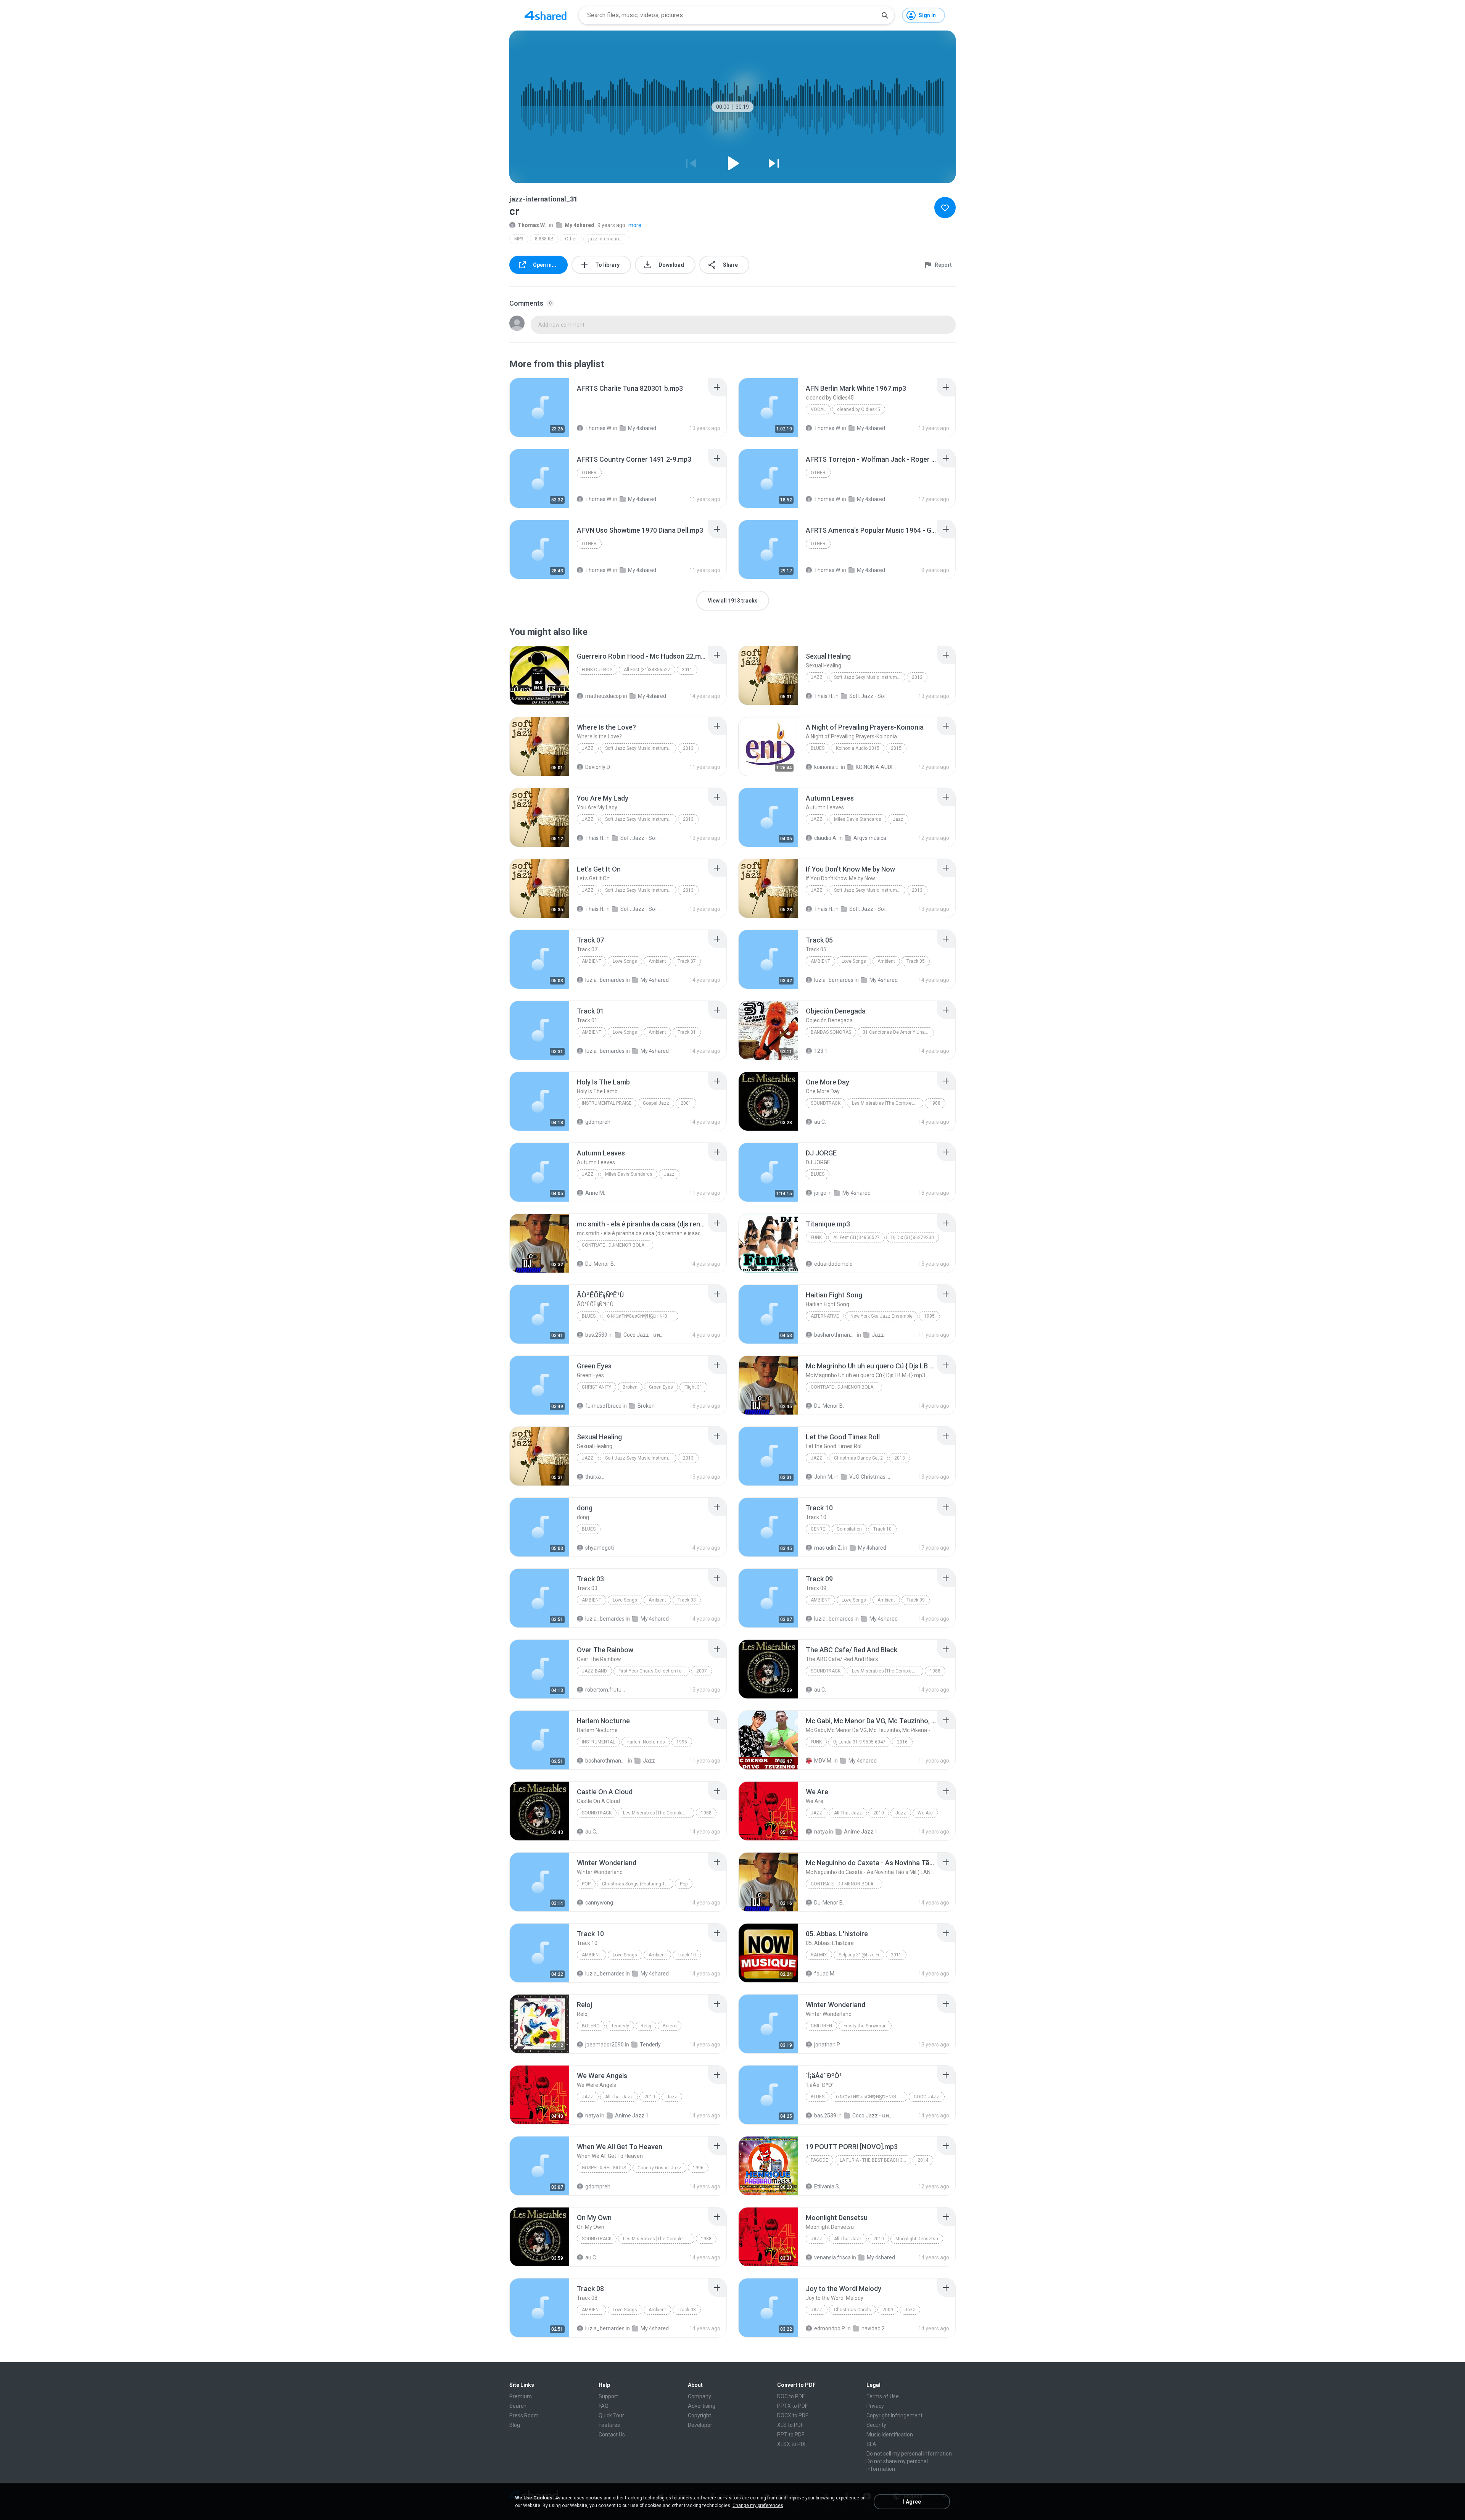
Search (518, 2406)
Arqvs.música (870, 838)
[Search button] (885, 15)
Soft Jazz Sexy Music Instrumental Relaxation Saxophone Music (870, 677)
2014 (923, 2160)
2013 (917, 677)
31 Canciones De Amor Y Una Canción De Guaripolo (898, 1032)
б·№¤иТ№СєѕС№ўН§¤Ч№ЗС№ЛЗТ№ (643, 1316)
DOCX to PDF (793, 2415)
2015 (896, 748)
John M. (824, 1477)
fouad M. (825, 1974)
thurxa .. (595, 1477)
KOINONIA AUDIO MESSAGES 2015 (877, 767)
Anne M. (595, 1193)
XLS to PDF (790, 2425)
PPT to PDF (791, 2435)
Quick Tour (611, 2415)
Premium (521, 2396)
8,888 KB (544, 239)
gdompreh (598, 1122)
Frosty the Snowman (865, 2026)
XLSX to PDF (792, 2444)
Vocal (818, 409)
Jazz (817, 677)
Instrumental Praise (607, 1103)
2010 (879, 1813)
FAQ (604, 2406)
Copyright (699, 2415)
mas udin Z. (828, 1548)
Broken (630, 1387)
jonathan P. (827, 2045)
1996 (698, 2168)
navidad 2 (873, 2328)
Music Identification (890, 2435)
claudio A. (826, 838)
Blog (515, 2425)
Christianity (596, 1387)
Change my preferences (758, 2505)
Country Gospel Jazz (659, 2168)
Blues (818, 748)
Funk (816, 1237)
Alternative (825, 1316)
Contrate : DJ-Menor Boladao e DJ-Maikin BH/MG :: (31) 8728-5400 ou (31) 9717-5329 (617, 1245)
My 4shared (580, 225)
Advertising (702, 2406)
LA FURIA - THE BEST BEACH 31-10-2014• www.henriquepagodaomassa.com (875, 2160)
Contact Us (612, 2435)
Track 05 (916, 961)
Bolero (591, 2026)
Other (571, 239)
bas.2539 (596, 1335)
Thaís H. (824, 696)
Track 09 (916, 1600)
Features (609, 2425)
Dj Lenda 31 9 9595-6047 (859, 1742)
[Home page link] (546, 15)
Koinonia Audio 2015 (858, 748)
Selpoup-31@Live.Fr (859, 1955)
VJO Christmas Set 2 (870, 1477)
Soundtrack (826, 1103)
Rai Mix (819, 1955)
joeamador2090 (605, 2045)
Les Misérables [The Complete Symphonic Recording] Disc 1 (659, 1813)
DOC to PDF (791, 2396)
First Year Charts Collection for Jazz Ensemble (654, 1671)
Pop (586, 1884)
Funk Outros (597, 670)
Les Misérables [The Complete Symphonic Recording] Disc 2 (888, 1103)
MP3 (519, 239)
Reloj (646, 2026)
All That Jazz (848, 1813)
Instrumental (598, 1742)
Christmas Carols (852, 2310)
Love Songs (625, 961)
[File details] (539, 408)
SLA (871, 2444)
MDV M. (823, 1761)
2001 (686, 1103)
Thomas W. (532, 225)
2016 (902, 1742)
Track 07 (687, 961)
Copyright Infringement (894, 2415)
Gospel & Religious (604, 2168)
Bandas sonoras (831, 1032)
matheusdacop (604, 696)
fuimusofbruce (603, 1406)
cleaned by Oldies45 (859, 409)
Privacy (875, 2406)
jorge (820, 1193)
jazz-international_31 (609, 239)
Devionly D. (598, 767)
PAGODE (819, 2160)
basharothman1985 (835, 1335)
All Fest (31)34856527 (647, 670)
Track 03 (687, 1600)
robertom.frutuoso (606, 1690)
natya (821, 1832)
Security (876, 2425)
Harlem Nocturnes (646, 1742)
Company (699, 2396)
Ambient (592, 961)
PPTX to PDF (792, 2406)
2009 (888, 2310)
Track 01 (687, 1032)
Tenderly (620, 2026)
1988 (935, 1103)
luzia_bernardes (605, 980)
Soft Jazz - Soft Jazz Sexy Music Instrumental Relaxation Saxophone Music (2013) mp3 (870, 696)
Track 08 (687, 2310)
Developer (700, 2425)
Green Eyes (661, 1387)
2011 (687, 670)
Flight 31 (693, 1387)
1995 (929, 1316)
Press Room (524, 2415)
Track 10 (882, 1529)
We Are (925, 1813)
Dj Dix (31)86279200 (913, 1237)
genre (818, 1529)
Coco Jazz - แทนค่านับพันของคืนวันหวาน (644, 1335)
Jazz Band (594, 1671)
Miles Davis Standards (858, 819)
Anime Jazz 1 (861, 1832)
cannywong (599, 1903)
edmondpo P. (830, 2328)
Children (821, 2026)
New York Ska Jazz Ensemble (881, 1316)
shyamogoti (600, 1548)
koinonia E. (827, 767)
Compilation (849, 1529)
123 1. (821, 1051)
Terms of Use (883, 2396)
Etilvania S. (827, 2186)
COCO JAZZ (927, 2097)
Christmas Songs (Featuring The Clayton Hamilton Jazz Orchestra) (638, 1884)
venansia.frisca (832, 2257)
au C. (820, 1122)
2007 (702, 1671)
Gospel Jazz (656, 1103)
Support (608, 2396)
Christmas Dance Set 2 (858, 1458)
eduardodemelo (833, 1264)
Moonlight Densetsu (917, 2239)
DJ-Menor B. (600, 1264)
